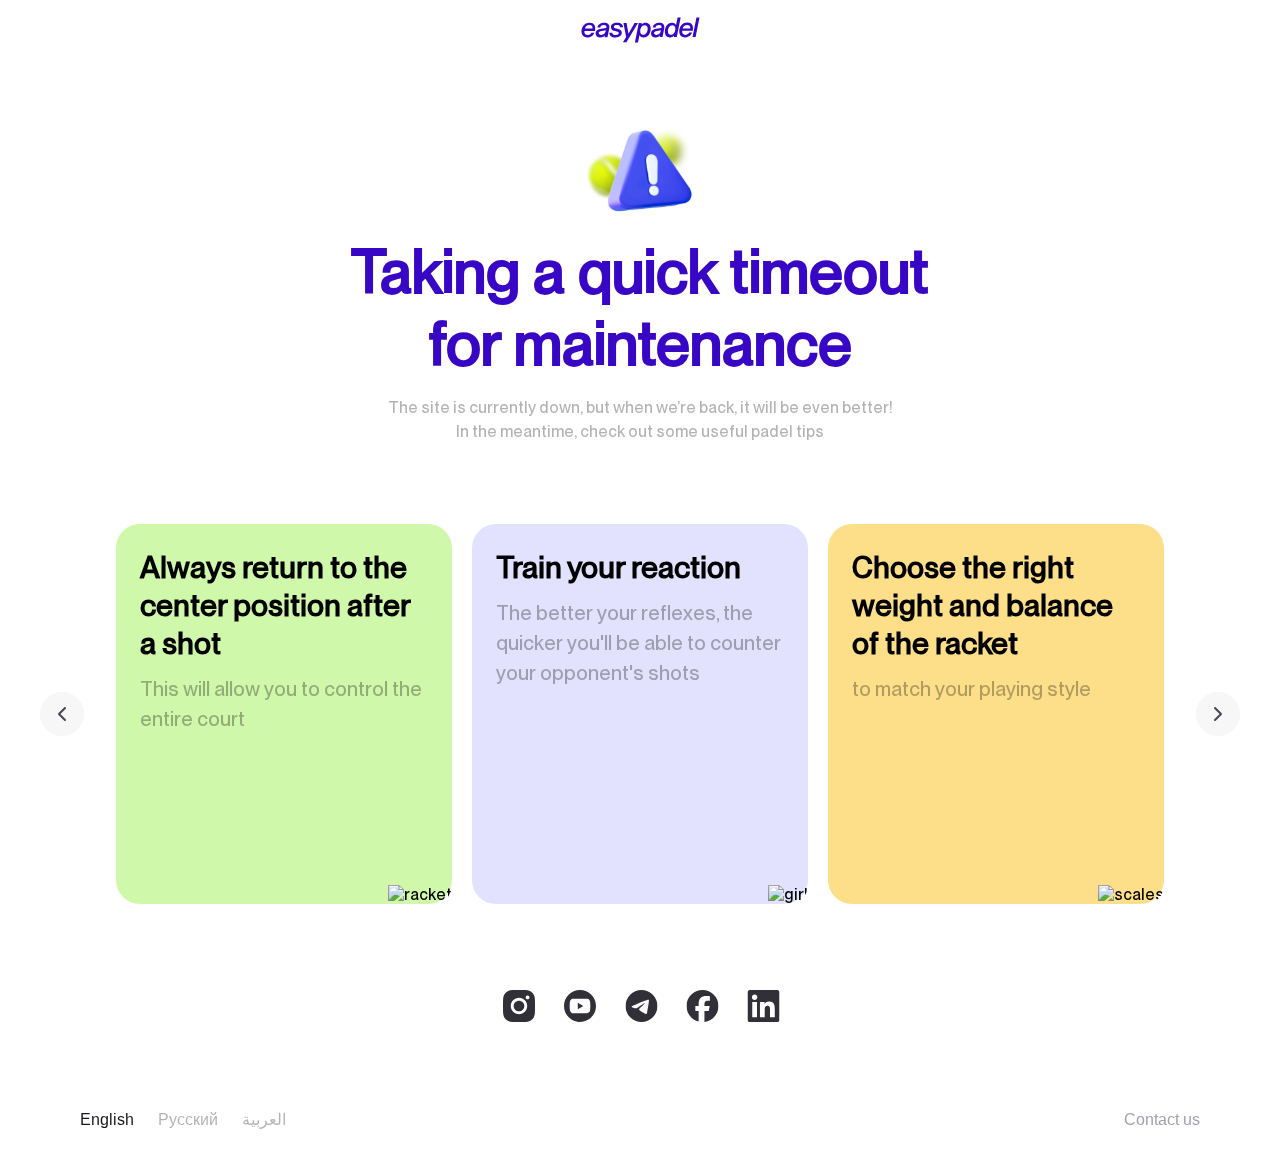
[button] (1218, 714)
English (107, 1119)
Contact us (1162, 1119)
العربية (264, 1119)
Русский (188, 1119)
